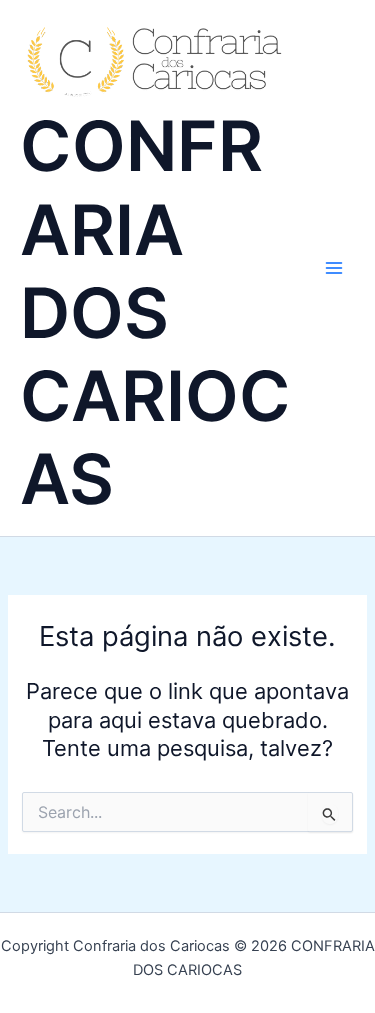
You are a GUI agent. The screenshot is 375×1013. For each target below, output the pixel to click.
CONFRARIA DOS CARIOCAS (155, 312)
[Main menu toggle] (334, 268)
